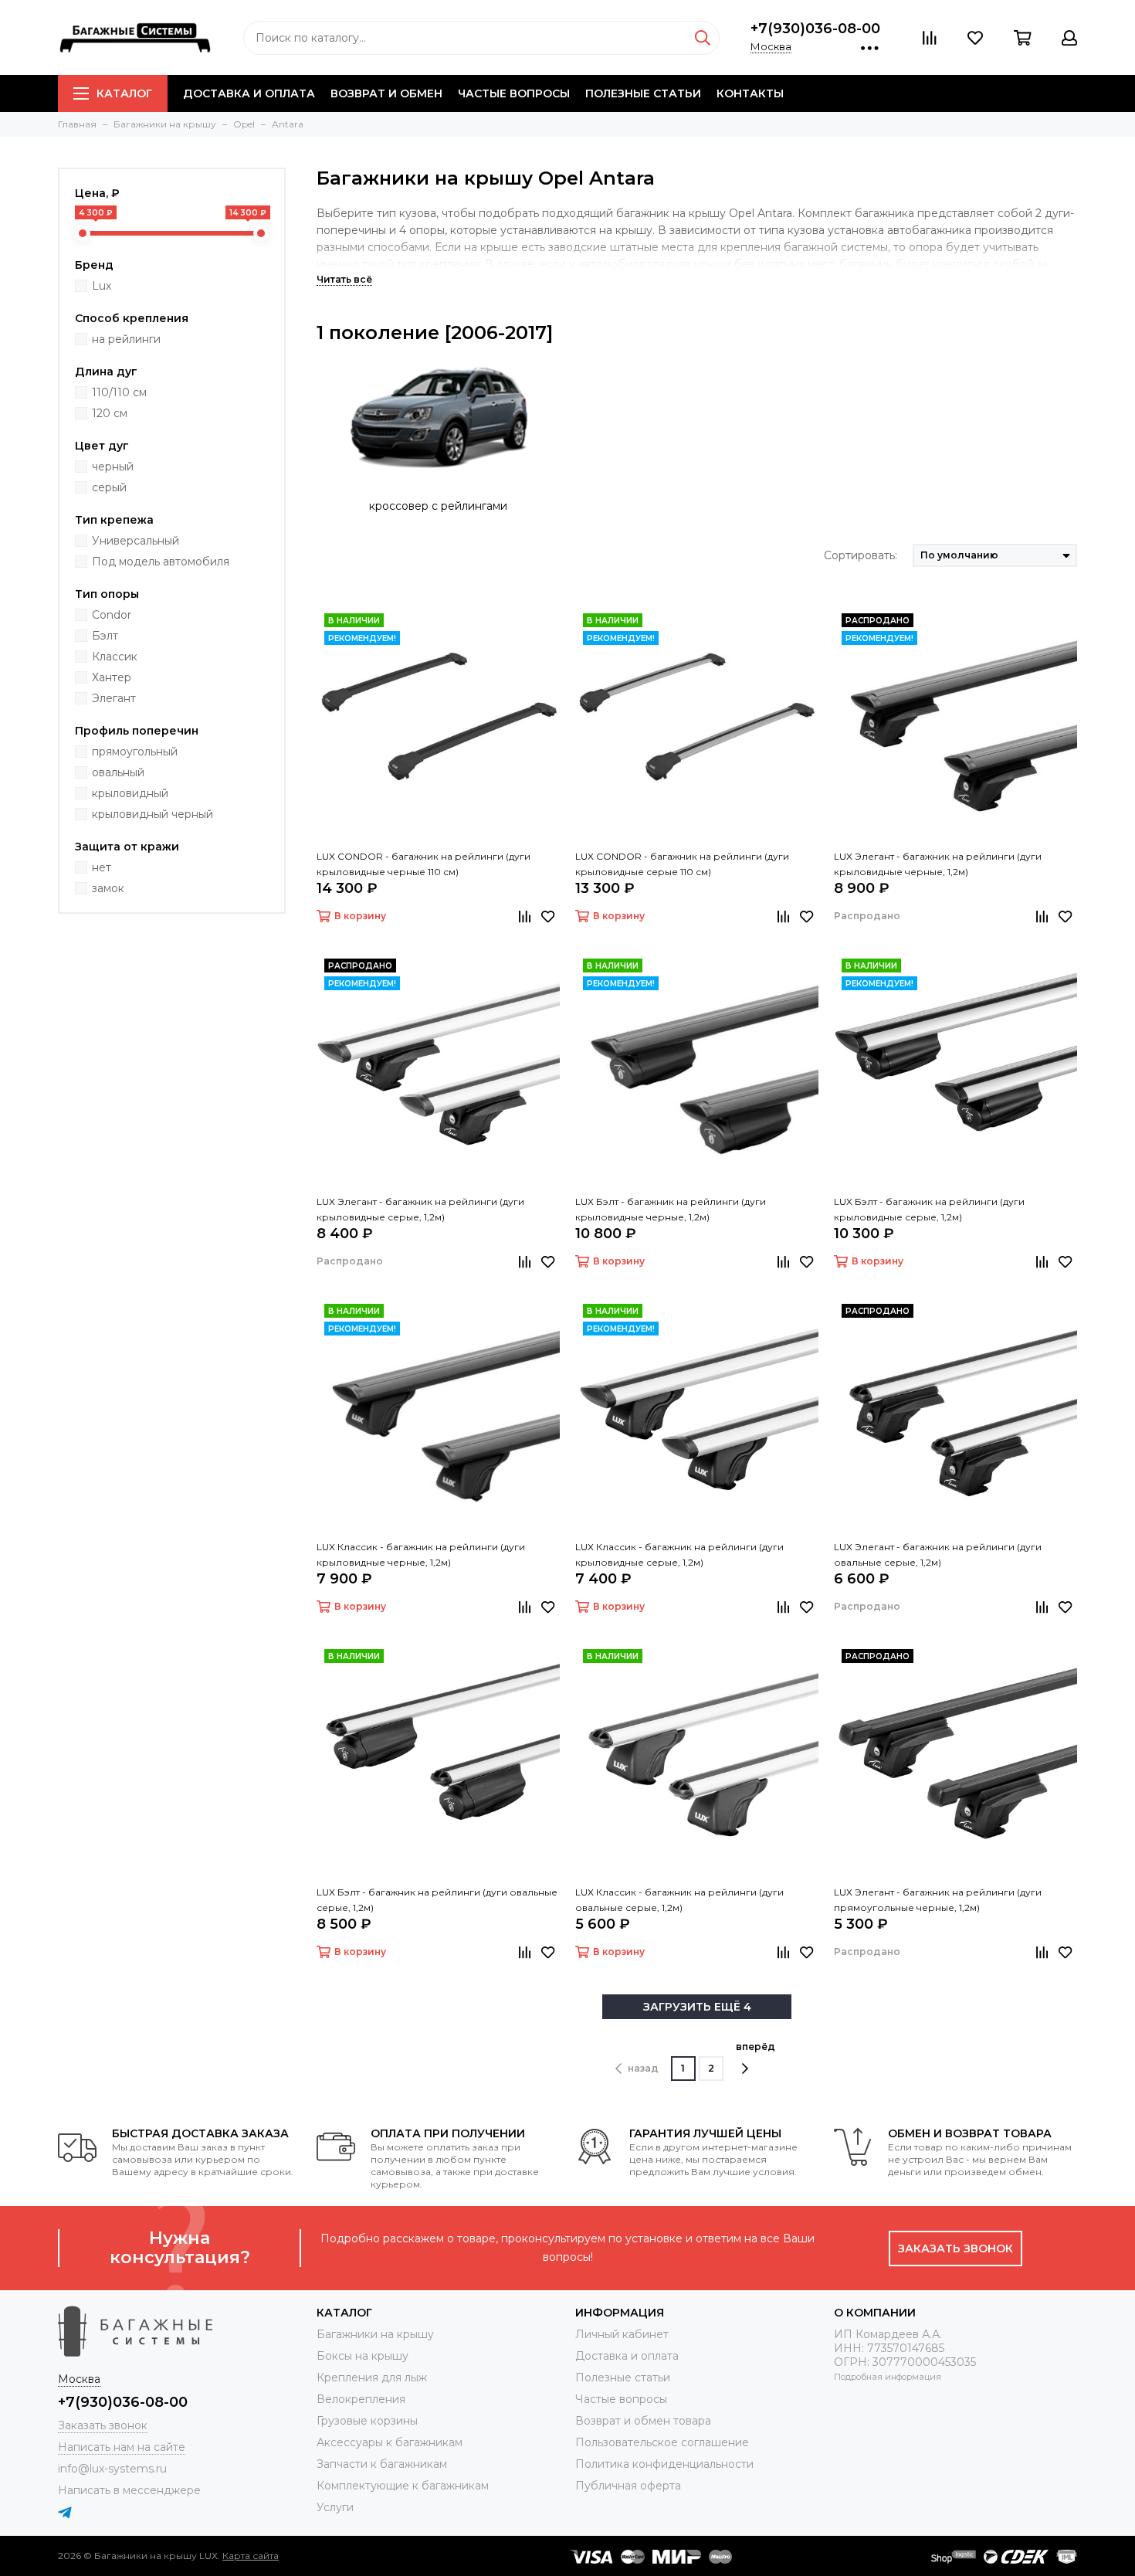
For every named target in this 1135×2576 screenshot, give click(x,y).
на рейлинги (126, 339)
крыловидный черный (152, 814)
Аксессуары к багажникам (390, 2442)
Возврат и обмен (386, 93)
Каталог (124, 93)
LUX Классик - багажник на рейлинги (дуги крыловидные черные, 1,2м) (421, 1554)
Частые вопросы (514, 93)
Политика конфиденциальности (664, 2464)
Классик (115, 657)
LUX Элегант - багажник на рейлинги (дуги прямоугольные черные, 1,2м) (938, 1900)
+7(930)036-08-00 (815, 29)
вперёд (756, 2047)
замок (108, 888)
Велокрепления (361, 2399)
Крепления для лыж (372, 2377)
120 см (110, 413)
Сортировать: (861, 555)
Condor (112, 615)
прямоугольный (135, 752)
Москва (771, 46)
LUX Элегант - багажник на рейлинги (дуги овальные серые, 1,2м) (938, 1554)
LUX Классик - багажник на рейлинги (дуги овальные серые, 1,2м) (679, 1900)
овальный (118, 772)
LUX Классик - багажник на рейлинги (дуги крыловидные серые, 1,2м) (679, 1554)
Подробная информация (888, 2377)
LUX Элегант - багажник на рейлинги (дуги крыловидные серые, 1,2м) (420, 1209)
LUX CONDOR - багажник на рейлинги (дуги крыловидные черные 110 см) (424, 864)
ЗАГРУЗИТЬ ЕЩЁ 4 (697, 2007)
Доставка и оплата (249, 93)
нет (102, 867)
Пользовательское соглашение (662, 2442)
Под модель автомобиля (161, 562)
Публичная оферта (628, 2486)
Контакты (750, 93)
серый (109, 487)
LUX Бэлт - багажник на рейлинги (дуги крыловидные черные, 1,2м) (671, 1209)
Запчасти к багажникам (382, 2464)
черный (113, 467)
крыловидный (130, 793)
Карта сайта (251, 2556)
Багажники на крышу (375, 2334)
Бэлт (105, 636)
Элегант (114, 698)
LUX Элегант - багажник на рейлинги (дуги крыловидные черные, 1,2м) (938, 864)
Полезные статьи (643, 93)
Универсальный (136, 541)
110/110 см (119, 392)
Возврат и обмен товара (643, 2421)
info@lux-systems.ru (112, 2469)
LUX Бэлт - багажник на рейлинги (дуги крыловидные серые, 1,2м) (929, 1209)
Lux (102, 286)
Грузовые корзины (367, 2421)
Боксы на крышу (363, 2356)
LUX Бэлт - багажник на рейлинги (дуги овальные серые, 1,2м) (437, 1900)
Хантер (112, 677)
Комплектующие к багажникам (403, 2486)
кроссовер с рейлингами (438, 506)
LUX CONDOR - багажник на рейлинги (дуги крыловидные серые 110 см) (682, 864)
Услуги (335, 2507)
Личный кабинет (622, 2334)
